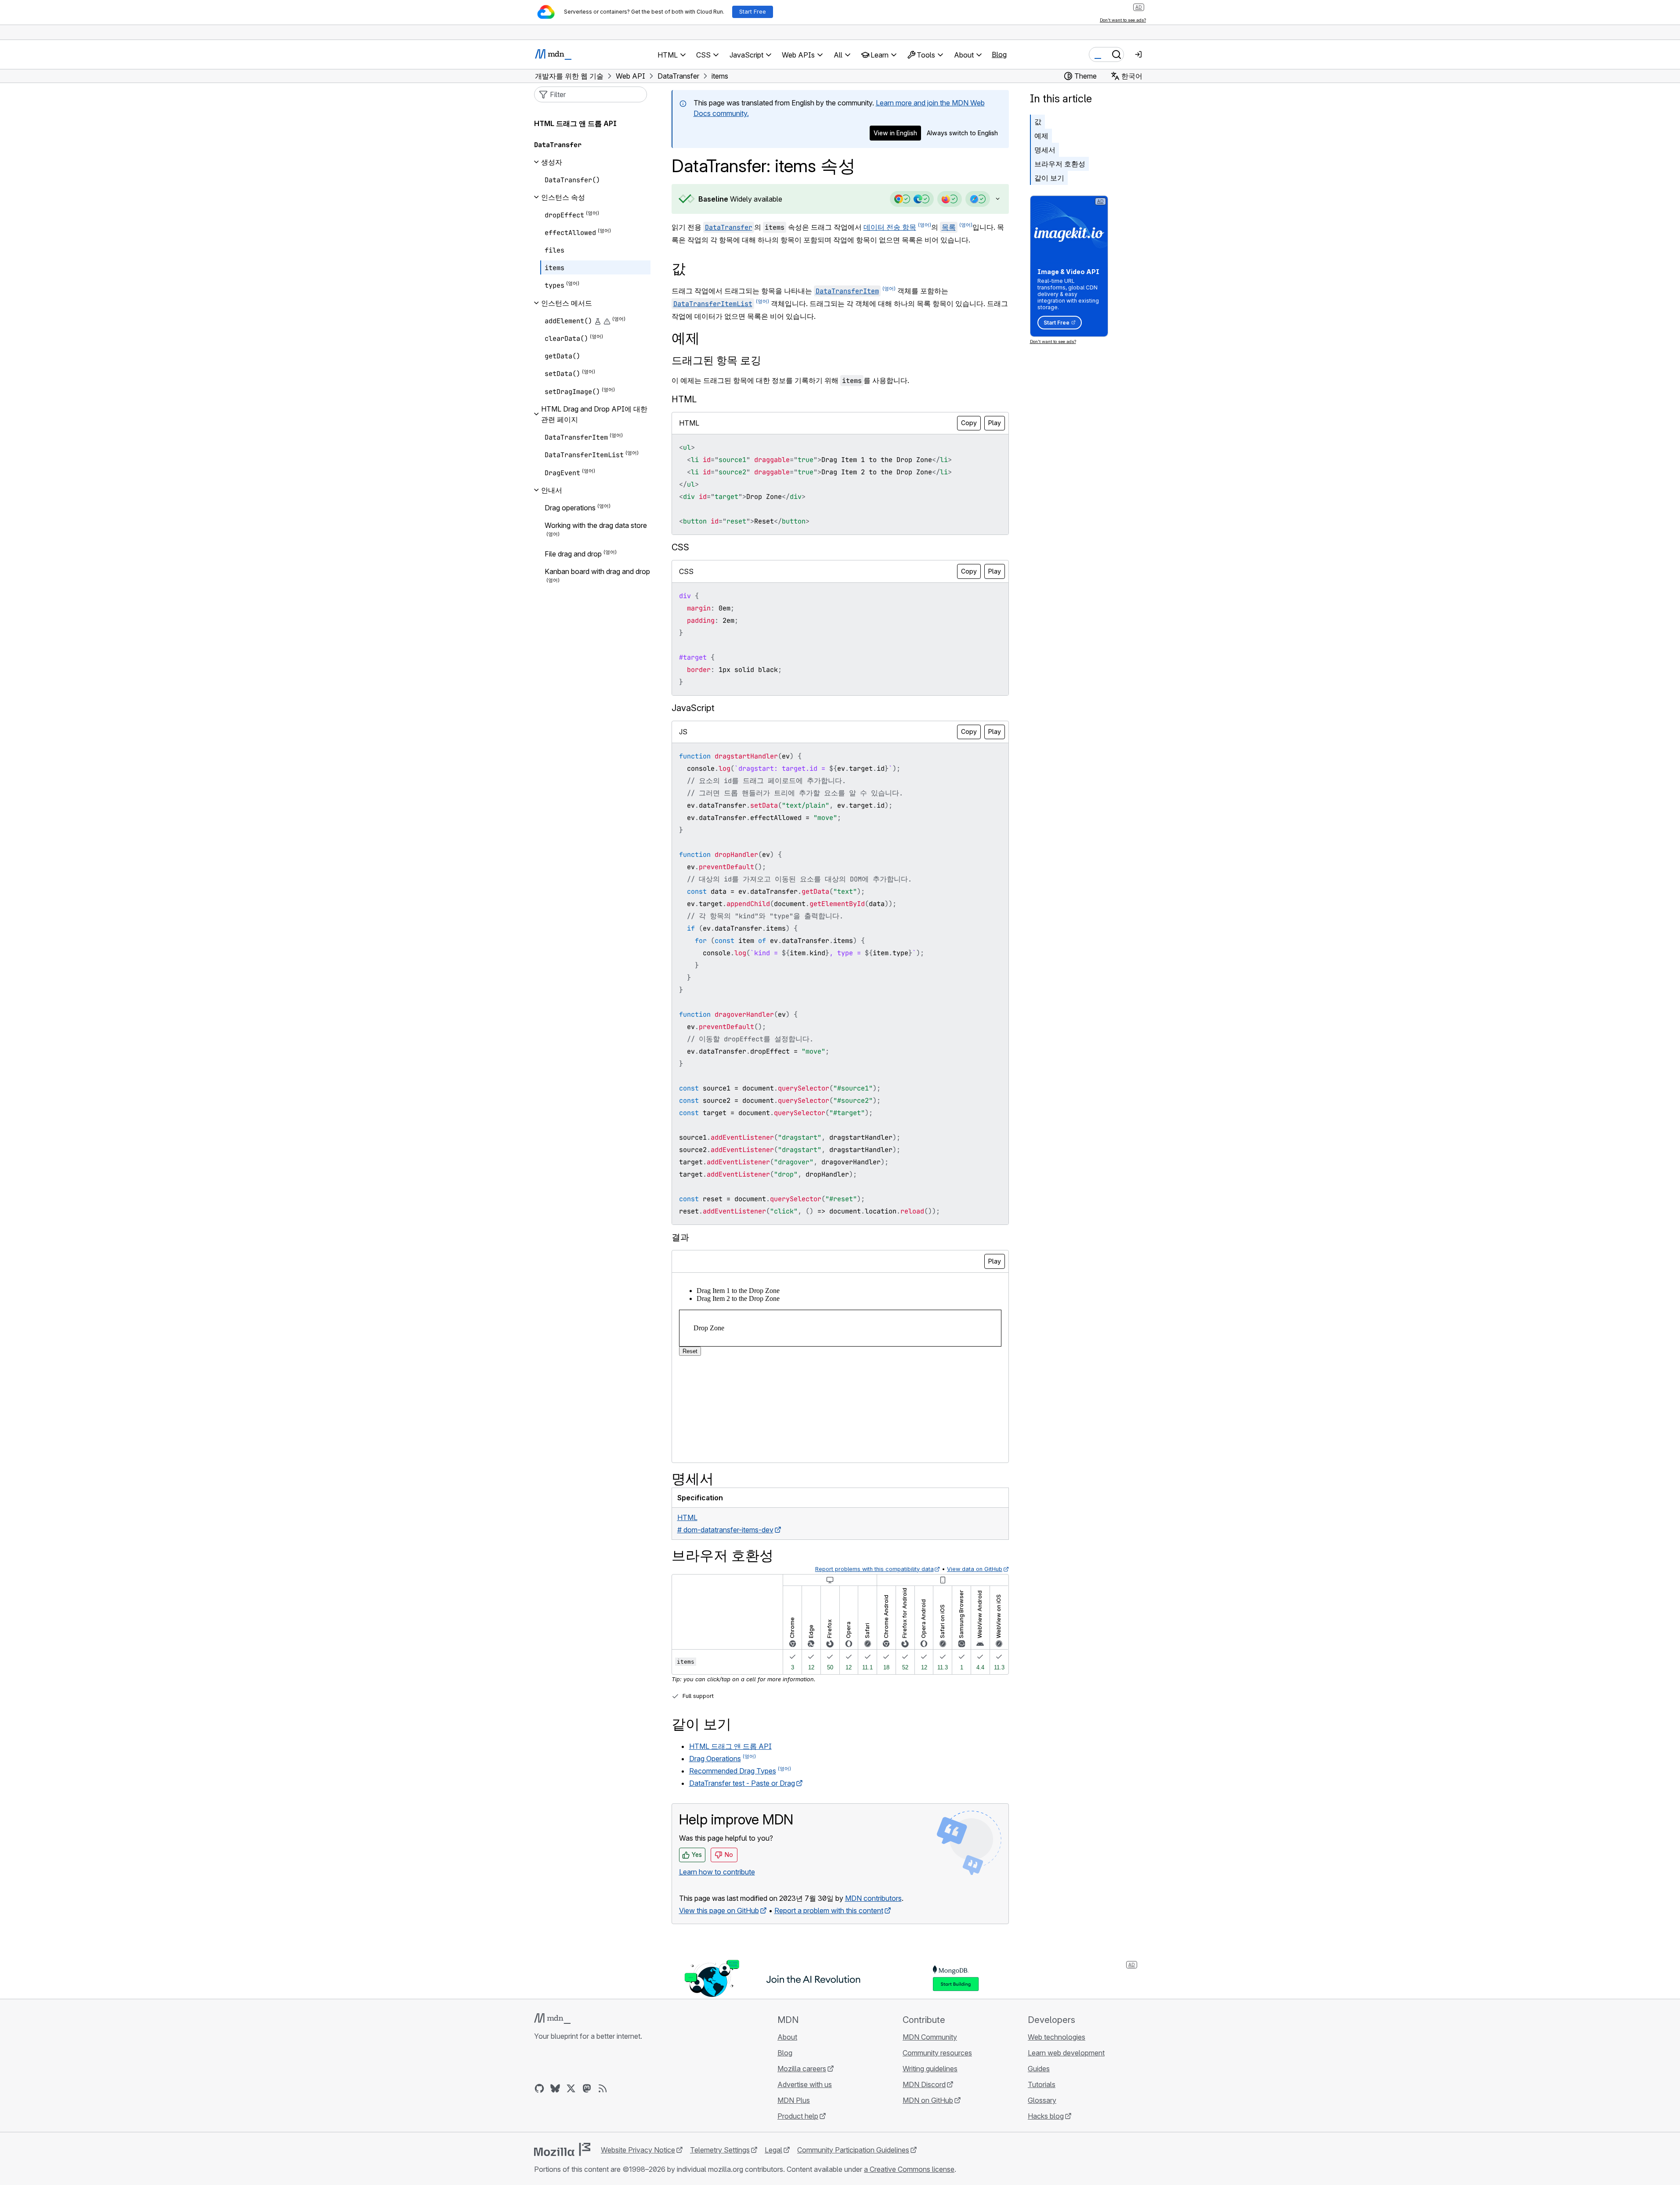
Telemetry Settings (720, 2150)
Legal (773, 2150)
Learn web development (1066, 2053)
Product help (798, 2116)
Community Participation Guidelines (853, 2150)
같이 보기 (1049, 178)
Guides (1039, 2069)
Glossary (1042, 2100)
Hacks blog (1046, 2116)
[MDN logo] (552, 2019)
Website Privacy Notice (638, 2150)
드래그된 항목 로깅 (716, 360)
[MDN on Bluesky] (555, 2088)
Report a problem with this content (829, 1911)
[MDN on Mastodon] (587, 2088)
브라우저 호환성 (1060, 164)
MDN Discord (924, 2084)
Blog (999, 54)
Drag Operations (715, 1759)
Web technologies (1057, 2037)
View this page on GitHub (719, 1911)
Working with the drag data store (596, 525)
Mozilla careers (802, 2069)
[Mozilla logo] (562, 2149)
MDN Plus (794, 2100)
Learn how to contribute (717, 1872)
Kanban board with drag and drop (597, 571)
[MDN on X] (571, 2088)
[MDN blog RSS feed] (603, 2088)
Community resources (937, 2053)
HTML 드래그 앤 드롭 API (730, 1746)
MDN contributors (873, 1898)
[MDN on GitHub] (539, 2088)
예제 (1041, 136)
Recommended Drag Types (733, 1771)
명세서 (1045, 150)
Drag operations (570, 508)
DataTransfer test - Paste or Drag (742, 1783)
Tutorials (1042, 2084)
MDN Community (930, 2037)
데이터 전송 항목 (890, 227)
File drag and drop (573, 554)
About (787, 2037)
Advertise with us (805, 2084)
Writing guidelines (930, 2069)
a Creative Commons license (909, 2169)
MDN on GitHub (928, 2100)
